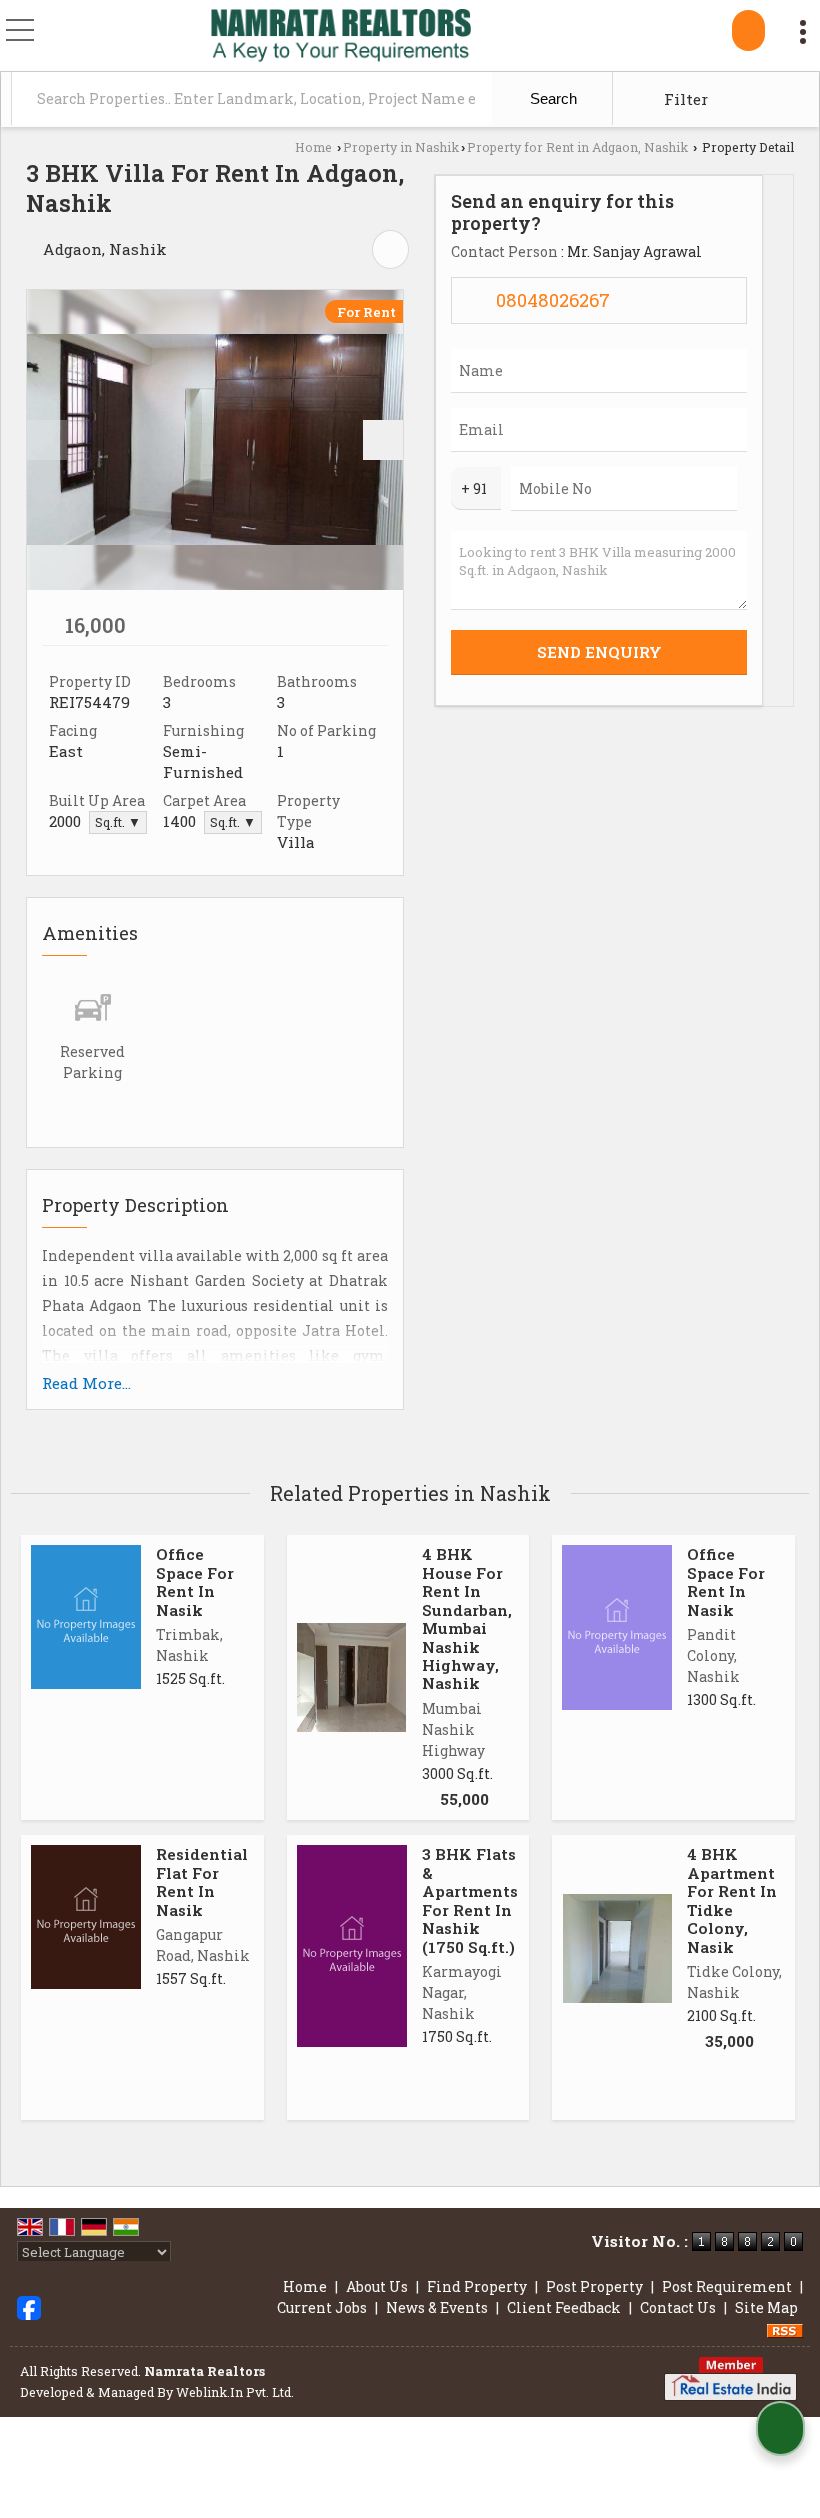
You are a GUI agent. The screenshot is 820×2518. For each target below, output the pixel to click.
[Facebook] (29, 2306)
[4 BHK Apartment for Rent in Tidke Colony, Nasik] (617, 1948)
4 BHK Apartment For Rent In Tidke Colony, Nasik (732, 1900)
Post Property (594, 2286)
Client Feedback (564, 2307)
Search (551, 98)
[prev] (47, 440)
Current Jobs (322, 2307)
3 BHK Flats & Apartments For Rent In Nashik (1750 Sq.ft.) (470, 1900)
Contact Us (678, 2307)
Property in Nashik (401, 147)
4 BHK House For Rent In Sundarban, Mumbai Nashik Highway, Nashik (467, 1618)
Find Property (477, 2286)
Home (313, 147)
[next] (383, 440)
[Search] (748, 30)
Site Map (766, 2307)
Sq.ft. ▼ (118, 822)
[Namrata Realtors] (340, 37)
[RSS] (785, 2328)
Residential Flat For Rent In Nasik (202, 1881)
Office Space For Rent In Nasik (195, 1581)
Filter (684, 99)
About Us (377, 2286)
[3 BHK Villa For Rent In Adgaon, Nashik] (215, 440)
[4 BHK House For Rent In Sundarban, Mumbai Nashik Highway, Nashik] (351, 1677)
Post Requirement (727, 2286)
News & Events (437, 2307)
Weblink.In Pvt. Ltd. (235, 2392)
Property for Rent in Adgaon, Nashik (577, 147)
